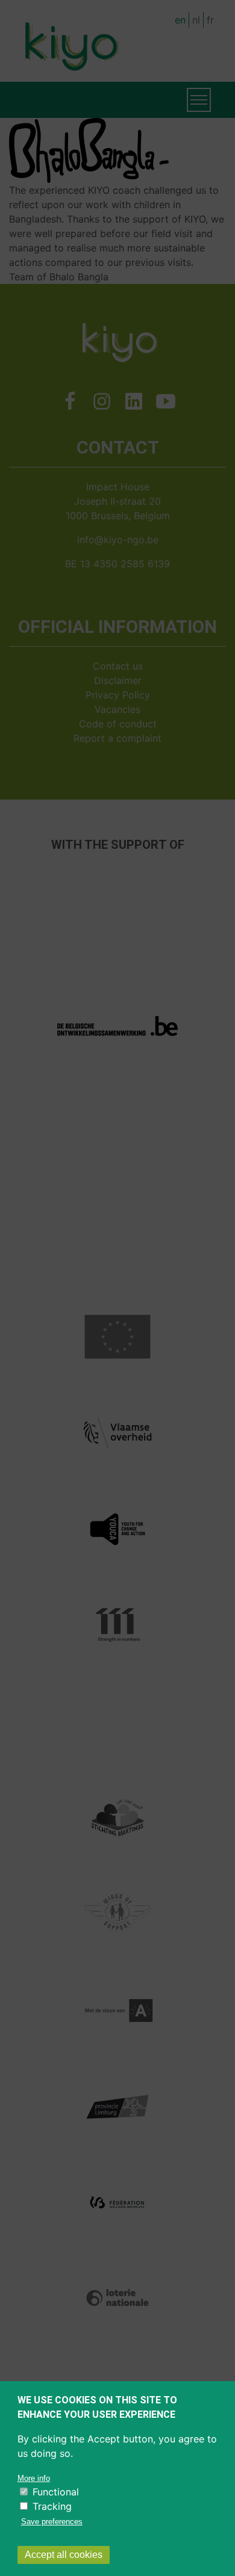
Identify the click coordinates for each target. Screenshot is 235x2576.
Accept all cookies (64, 2555)
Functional (56, 2492)
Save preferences (52, 2522)
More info (34, 2478)
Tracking (52, 2506)
